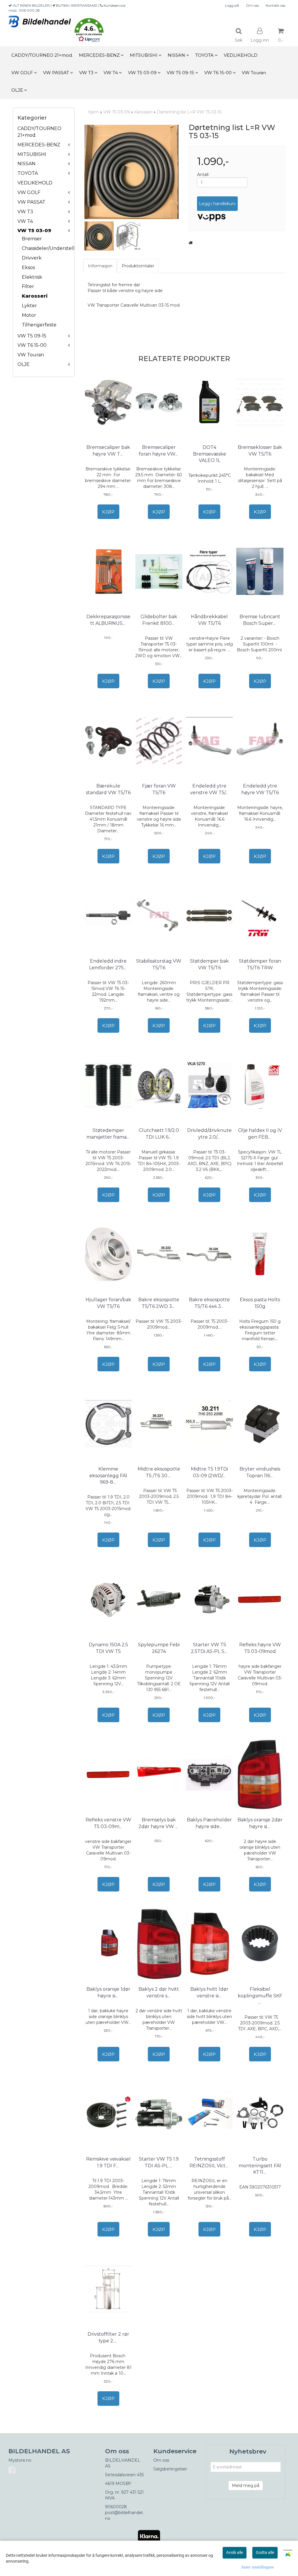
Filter (28, 286)
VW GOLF (29, 192)
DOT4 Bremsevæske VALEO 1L (210, 454)
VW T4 (25, 221)
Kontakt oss (275, 5)
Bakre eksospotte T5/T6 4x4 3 (209, 1303)
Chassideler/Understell (48, 248)
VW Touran (31, 355)
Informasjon (100, 266)
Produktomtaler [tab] (138, 266)
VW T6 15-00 (32, 345)
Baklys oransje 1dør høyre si (108, 1992)
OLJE (24, 364)
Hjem (93, 112)
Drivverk (32, 258)
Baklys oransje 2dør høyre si (260, 1823)
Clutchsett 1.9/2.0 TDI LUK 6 (159, 1134)
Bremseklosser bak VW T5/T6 (260, 450)
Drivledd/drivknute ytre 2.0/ (209, 1134)
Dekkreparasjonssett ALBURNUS (108, 620)
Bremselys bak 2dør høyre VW (159, 1823)
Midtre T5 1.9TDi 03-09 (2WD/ (209, 1472)
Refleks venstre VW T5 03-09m (108, 1823)
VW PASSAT (31, 202)
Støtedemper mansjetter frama (108, 1134)
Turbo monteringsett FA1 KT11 (260, 2166)
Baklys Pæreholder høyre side (209, 1823)
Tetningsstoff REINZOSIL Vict (209, 2162)
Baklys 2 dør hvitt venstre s (159, 1992)
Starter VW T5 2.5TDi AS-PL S (210, 1648)
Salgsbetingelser (170, 2469)
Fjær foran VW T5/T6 (159, 789)
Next (187, 172)
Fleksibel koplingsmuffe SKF (260, 1996)
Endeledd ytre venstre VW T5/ (210, 789)
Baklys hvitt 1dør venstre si (209, 1992)
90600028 (116, 2507)
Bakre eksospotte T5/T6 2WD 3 (159, 1303)
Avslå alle (235, 2552)
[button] (89, 31)
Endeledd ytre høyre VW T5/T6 (260, 789)
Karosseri (35, 296)
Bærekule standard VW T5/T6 (108, 789)
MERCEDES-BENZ (39, 145)
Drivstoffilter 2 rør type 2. (108, 2337)
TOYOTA (28, 173)
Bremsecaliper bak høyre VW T (108, 450)
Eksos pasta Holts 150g (260, 1303)
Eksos (28, 267)
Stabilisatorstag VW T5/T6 (159, 964)
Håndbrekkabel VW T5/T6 (209, 620)
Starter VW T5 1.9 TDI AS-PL (159, 2162)
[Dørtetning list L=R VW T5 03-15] (132, 172)
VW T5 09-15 (32, 336)
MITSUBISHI (32, 154)
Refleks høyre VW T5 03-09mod (260, 1648)
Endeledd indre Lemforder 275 (108, 964)
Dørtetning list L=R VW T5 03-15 (189, 112)
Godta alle (265, 2552)
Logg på (232, 5)
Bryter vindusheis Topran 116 (260, 1472)
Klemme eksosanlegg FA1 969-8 (108, 1475)
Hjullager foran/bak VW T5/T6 (108, 1303)
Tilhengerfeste (39, 325)
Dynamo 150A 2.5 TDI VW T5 (108, 1648)
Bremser (32, 239)
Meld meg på (246, 2486)
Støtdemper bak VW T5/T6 (209, 964)
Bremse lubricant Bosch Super (260, 620)
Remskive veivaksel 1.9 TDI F (108, 2162)
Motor (29, 315)
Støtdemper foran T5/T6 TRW (260, 964)
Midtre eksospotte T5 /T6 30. (159, 1472)
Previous (76, 172)
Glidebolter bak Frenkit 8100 (159, 620)
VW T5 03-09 (34, 231)
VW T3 (25, 212)
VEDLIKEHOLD (35, 183)
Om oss (252, 5)
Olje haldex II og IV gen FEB (260, 1134)
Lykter (29, 306)
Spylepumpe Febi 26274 (159, 1648)
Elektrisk (32, 277)
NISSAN (26, 164)
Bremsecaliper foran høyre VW (159, 450)
